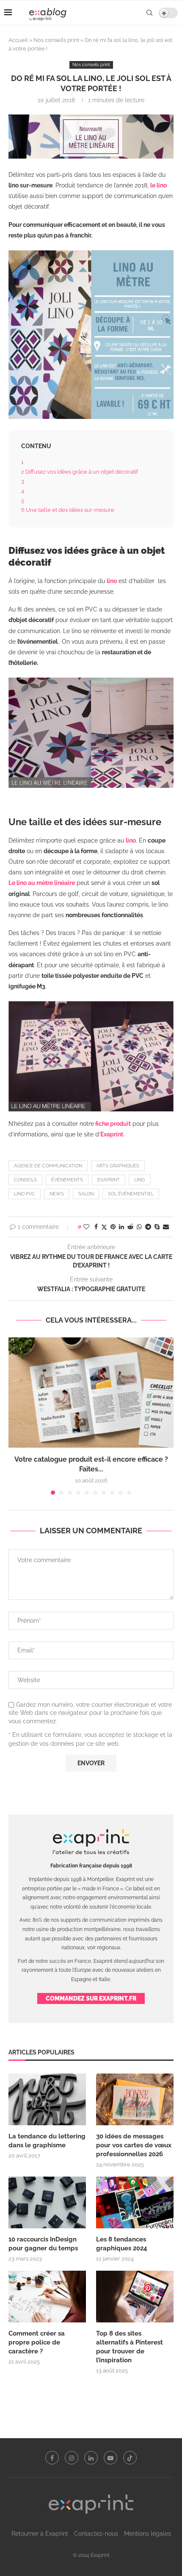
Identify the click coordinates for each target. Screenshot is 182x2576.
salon (86, 1194)
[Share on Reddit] (130, 1227)
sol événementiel (131, 1194)
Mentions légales (148, 2534)
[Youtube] (110, 2458)
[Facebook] (52, 2458)
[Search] (149, 13)
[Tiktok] (130, 2458)
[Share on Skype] (157, 1227)
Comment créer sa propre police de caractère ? (37, 2342)
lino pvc (25, 1194)
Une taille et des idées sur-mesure (68, 510)
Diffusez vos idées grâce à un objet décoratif (80, 472)
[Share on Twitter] (104, 1227)
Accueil (18, 40)
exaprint (109, 1180)
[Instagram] (72, 2458)
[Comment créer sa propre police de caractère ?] (47, 2297)
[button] (16, 1416)
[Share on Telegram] (148, 1227)
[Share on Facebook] (96, 1227)
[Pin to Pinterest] (113, 1227)
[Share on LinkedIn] (121, 1227)
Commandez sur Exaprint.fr (91, 1998)
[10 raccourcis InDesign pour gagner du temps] (47, 2202)
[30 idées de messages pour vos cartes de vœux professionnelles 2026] (135, 2099)
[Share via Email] (166, 1227)
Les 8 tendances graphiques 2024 (122, 2244)
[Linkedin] (91, 2458)
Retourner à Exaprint (40, 2534)
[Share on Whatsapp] (139, 1227)
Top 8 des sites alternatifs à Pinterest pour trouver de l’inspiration (130, 2347)
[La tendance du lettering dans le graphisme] (47, 2099)
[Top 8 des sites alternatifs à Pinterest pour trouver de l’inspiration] (135, 2297)
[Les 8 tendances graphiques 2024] (135, 2202)
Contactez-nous (96, 2534)
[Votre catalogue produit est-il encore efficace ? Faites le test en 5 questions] (91, 1393)
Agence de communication (48, 1166)
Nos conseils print (56, 40)
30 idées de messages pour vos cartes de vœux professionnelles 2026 (134, 2145)
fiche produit (113, 1124)
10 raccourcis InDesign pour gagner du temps (43, 2244)
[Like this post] (86, 1227)
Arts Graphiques (118, 1166)
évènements (67, 1180)
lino (139, 1180)
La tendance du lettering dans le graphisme (47, 2141)
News (57, 1194)
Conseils (25, 1180)
